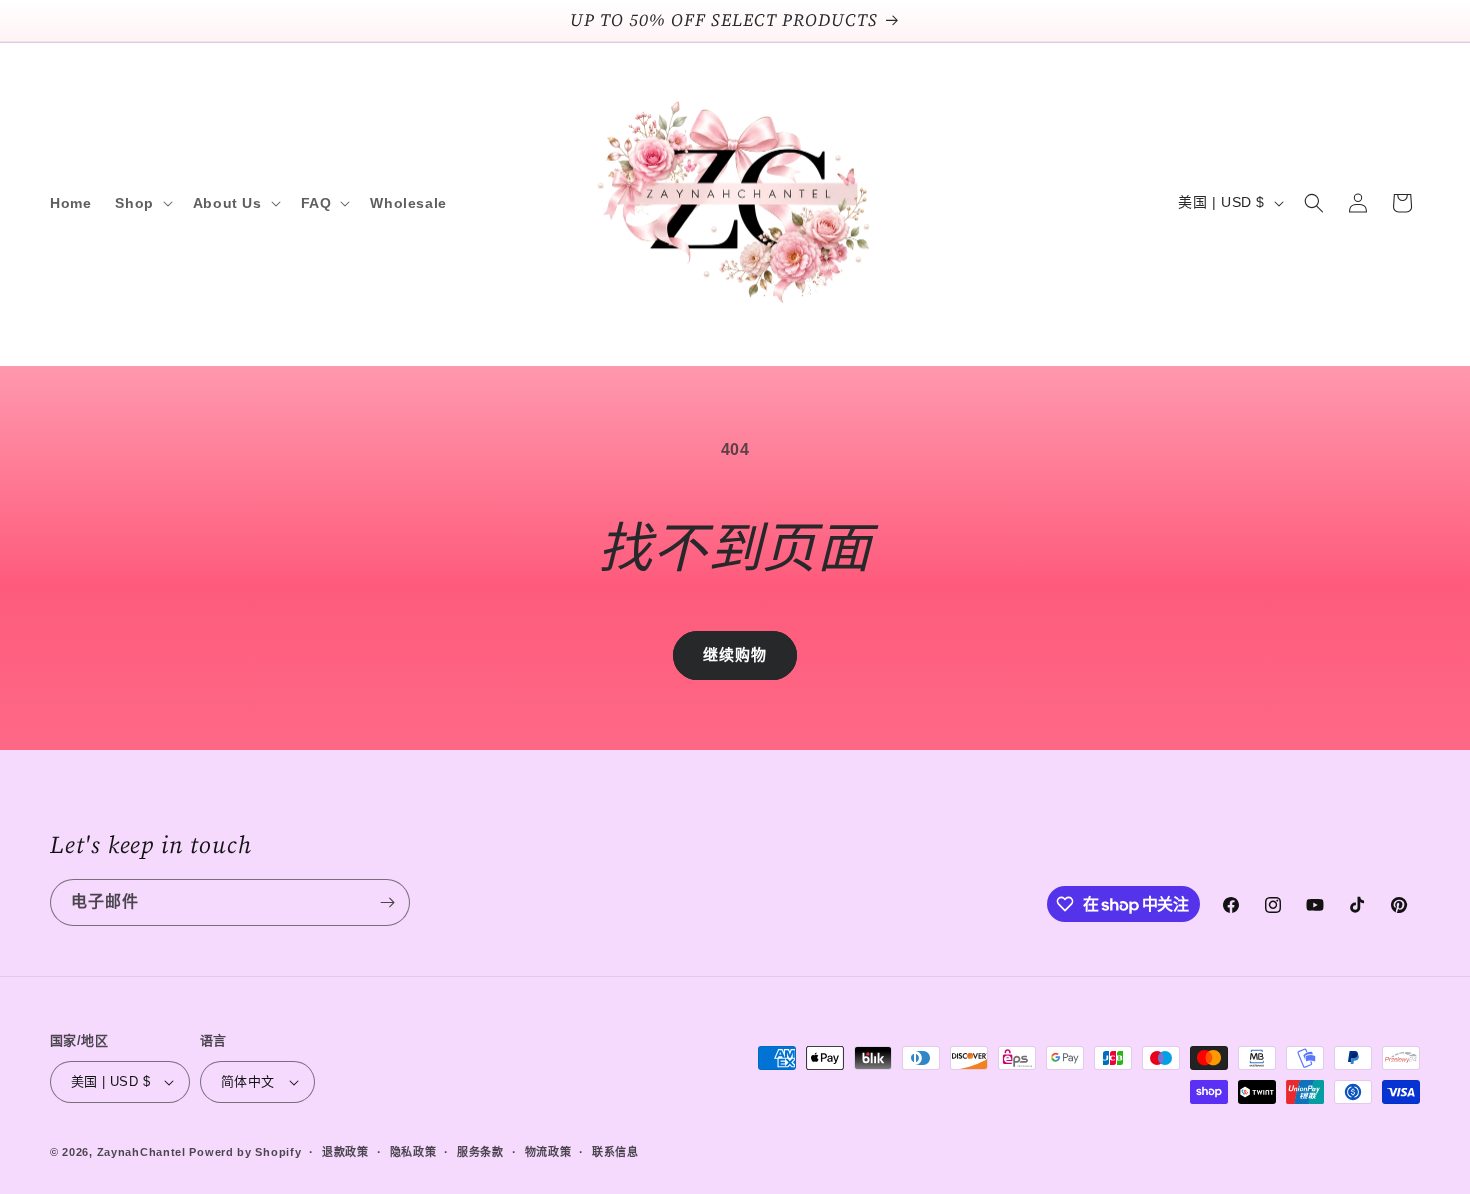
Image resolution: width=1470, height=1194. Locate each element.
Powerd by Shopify (245, 1152)
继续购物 (735, 654)
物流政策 (548, 1152)
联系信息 (615, 1152)
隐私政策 (413, 1152)
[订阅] (387, 902)
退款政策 (345, 1152)
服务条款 (480, 1152)
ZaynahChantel (141, 1152)
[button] (141, 203)
